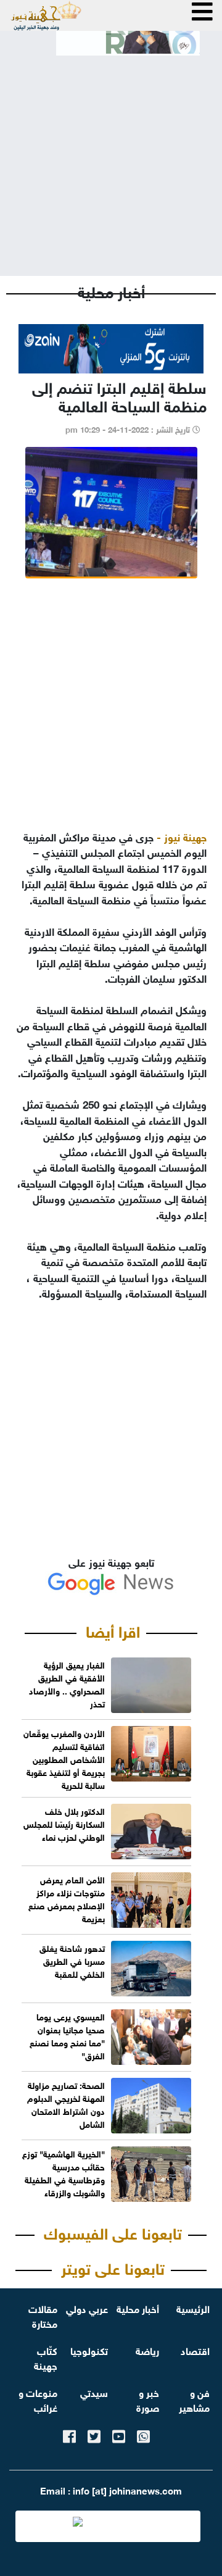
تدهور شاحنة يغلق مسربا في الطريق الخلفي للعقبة (72, 1960)
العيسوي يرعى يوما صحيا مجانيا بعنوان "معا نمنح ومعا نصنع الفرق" (67, 2035)
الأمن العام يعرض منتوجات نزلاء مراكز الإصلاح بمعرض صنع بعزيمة (67, 1898)
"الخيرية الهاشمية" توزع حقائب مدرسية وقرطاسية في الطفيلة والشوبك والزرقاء (64, 2172)
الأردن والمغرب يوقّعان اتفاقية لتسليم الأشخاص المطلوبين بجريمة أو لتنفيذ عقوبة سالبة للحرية (64, 1758)
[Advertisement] (111, 156)
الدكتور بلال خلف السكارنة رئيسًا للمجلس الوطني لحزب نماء (64, 1823)
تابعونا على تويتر (113, 2267)
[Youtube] (119, 2434)
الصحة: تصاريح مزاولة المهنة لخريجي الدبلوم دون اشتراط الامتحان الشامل (66, 2104)
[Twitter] (94, 2434)
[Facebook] (69, 2434)
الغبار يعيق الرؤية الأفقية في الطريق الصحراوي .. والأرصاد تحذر (67, 1683)
